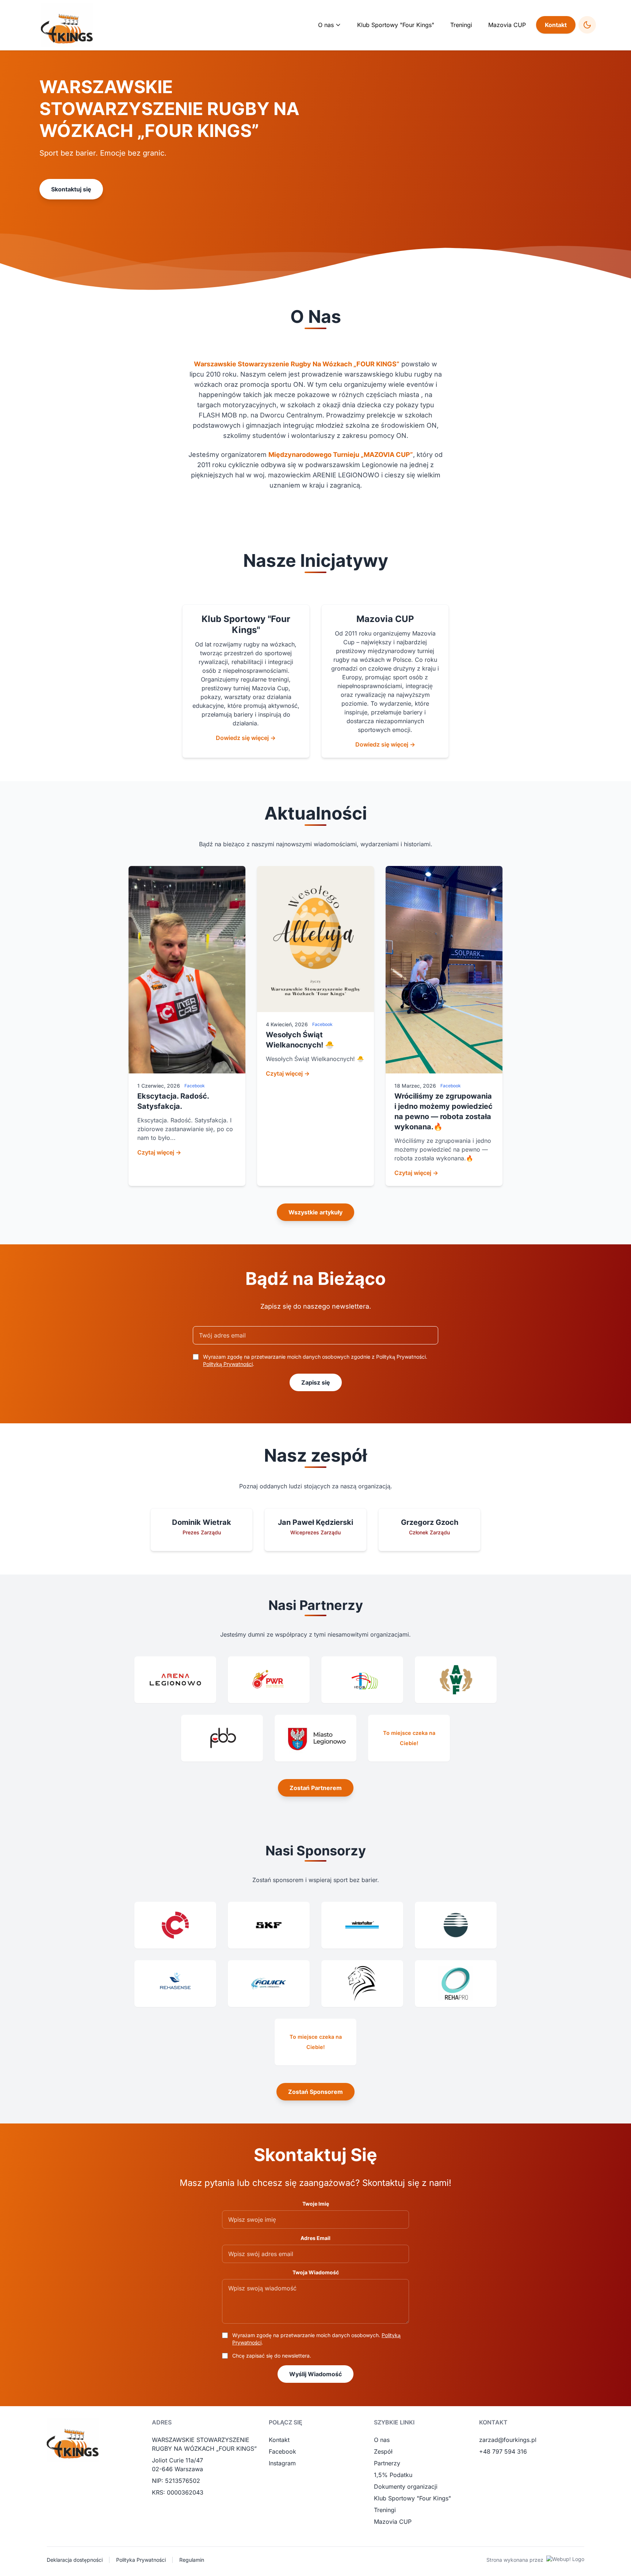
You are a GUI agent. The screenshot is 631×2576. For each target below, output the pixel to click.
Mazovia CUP (507, 25)
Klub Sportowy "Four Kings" (396, 25)
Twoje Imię (316, 2204)
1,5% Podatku (393, 2475)
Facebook (282, 2451)
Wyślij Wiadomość (315, 2374)
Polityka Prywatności (141, 2560)
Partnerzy (387, 2463)
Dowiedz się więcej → (246, 738)
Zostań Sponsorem (315, 2092)
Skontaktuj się (71, 189)
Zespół (383, 2451)
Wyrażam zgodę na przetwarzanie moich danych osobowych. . (316, 2339)
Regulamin (192, 2560)
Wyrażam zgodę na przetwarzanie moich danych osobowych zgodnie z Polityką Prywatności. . (315, 1360)
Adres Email (315, 2238)
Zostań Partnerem (316, 1788)
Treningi (461, 25)
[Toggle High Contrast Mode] (587, 25)
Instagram (282, 2463)
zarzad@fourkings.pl (508, 2440)
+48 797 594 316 (503, 2451)
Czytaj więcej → (159, 1152)
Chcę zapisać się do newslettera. (272, 2356)
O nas (382, 2440)
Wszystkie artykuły (315, 1212)
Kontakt (556, 25)
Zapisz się (316, 1382)
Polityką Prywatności (228, 1364)
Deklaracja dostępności (75, 2560)
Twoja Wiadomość (316, 2272)
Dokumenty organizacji (406, 2487)
